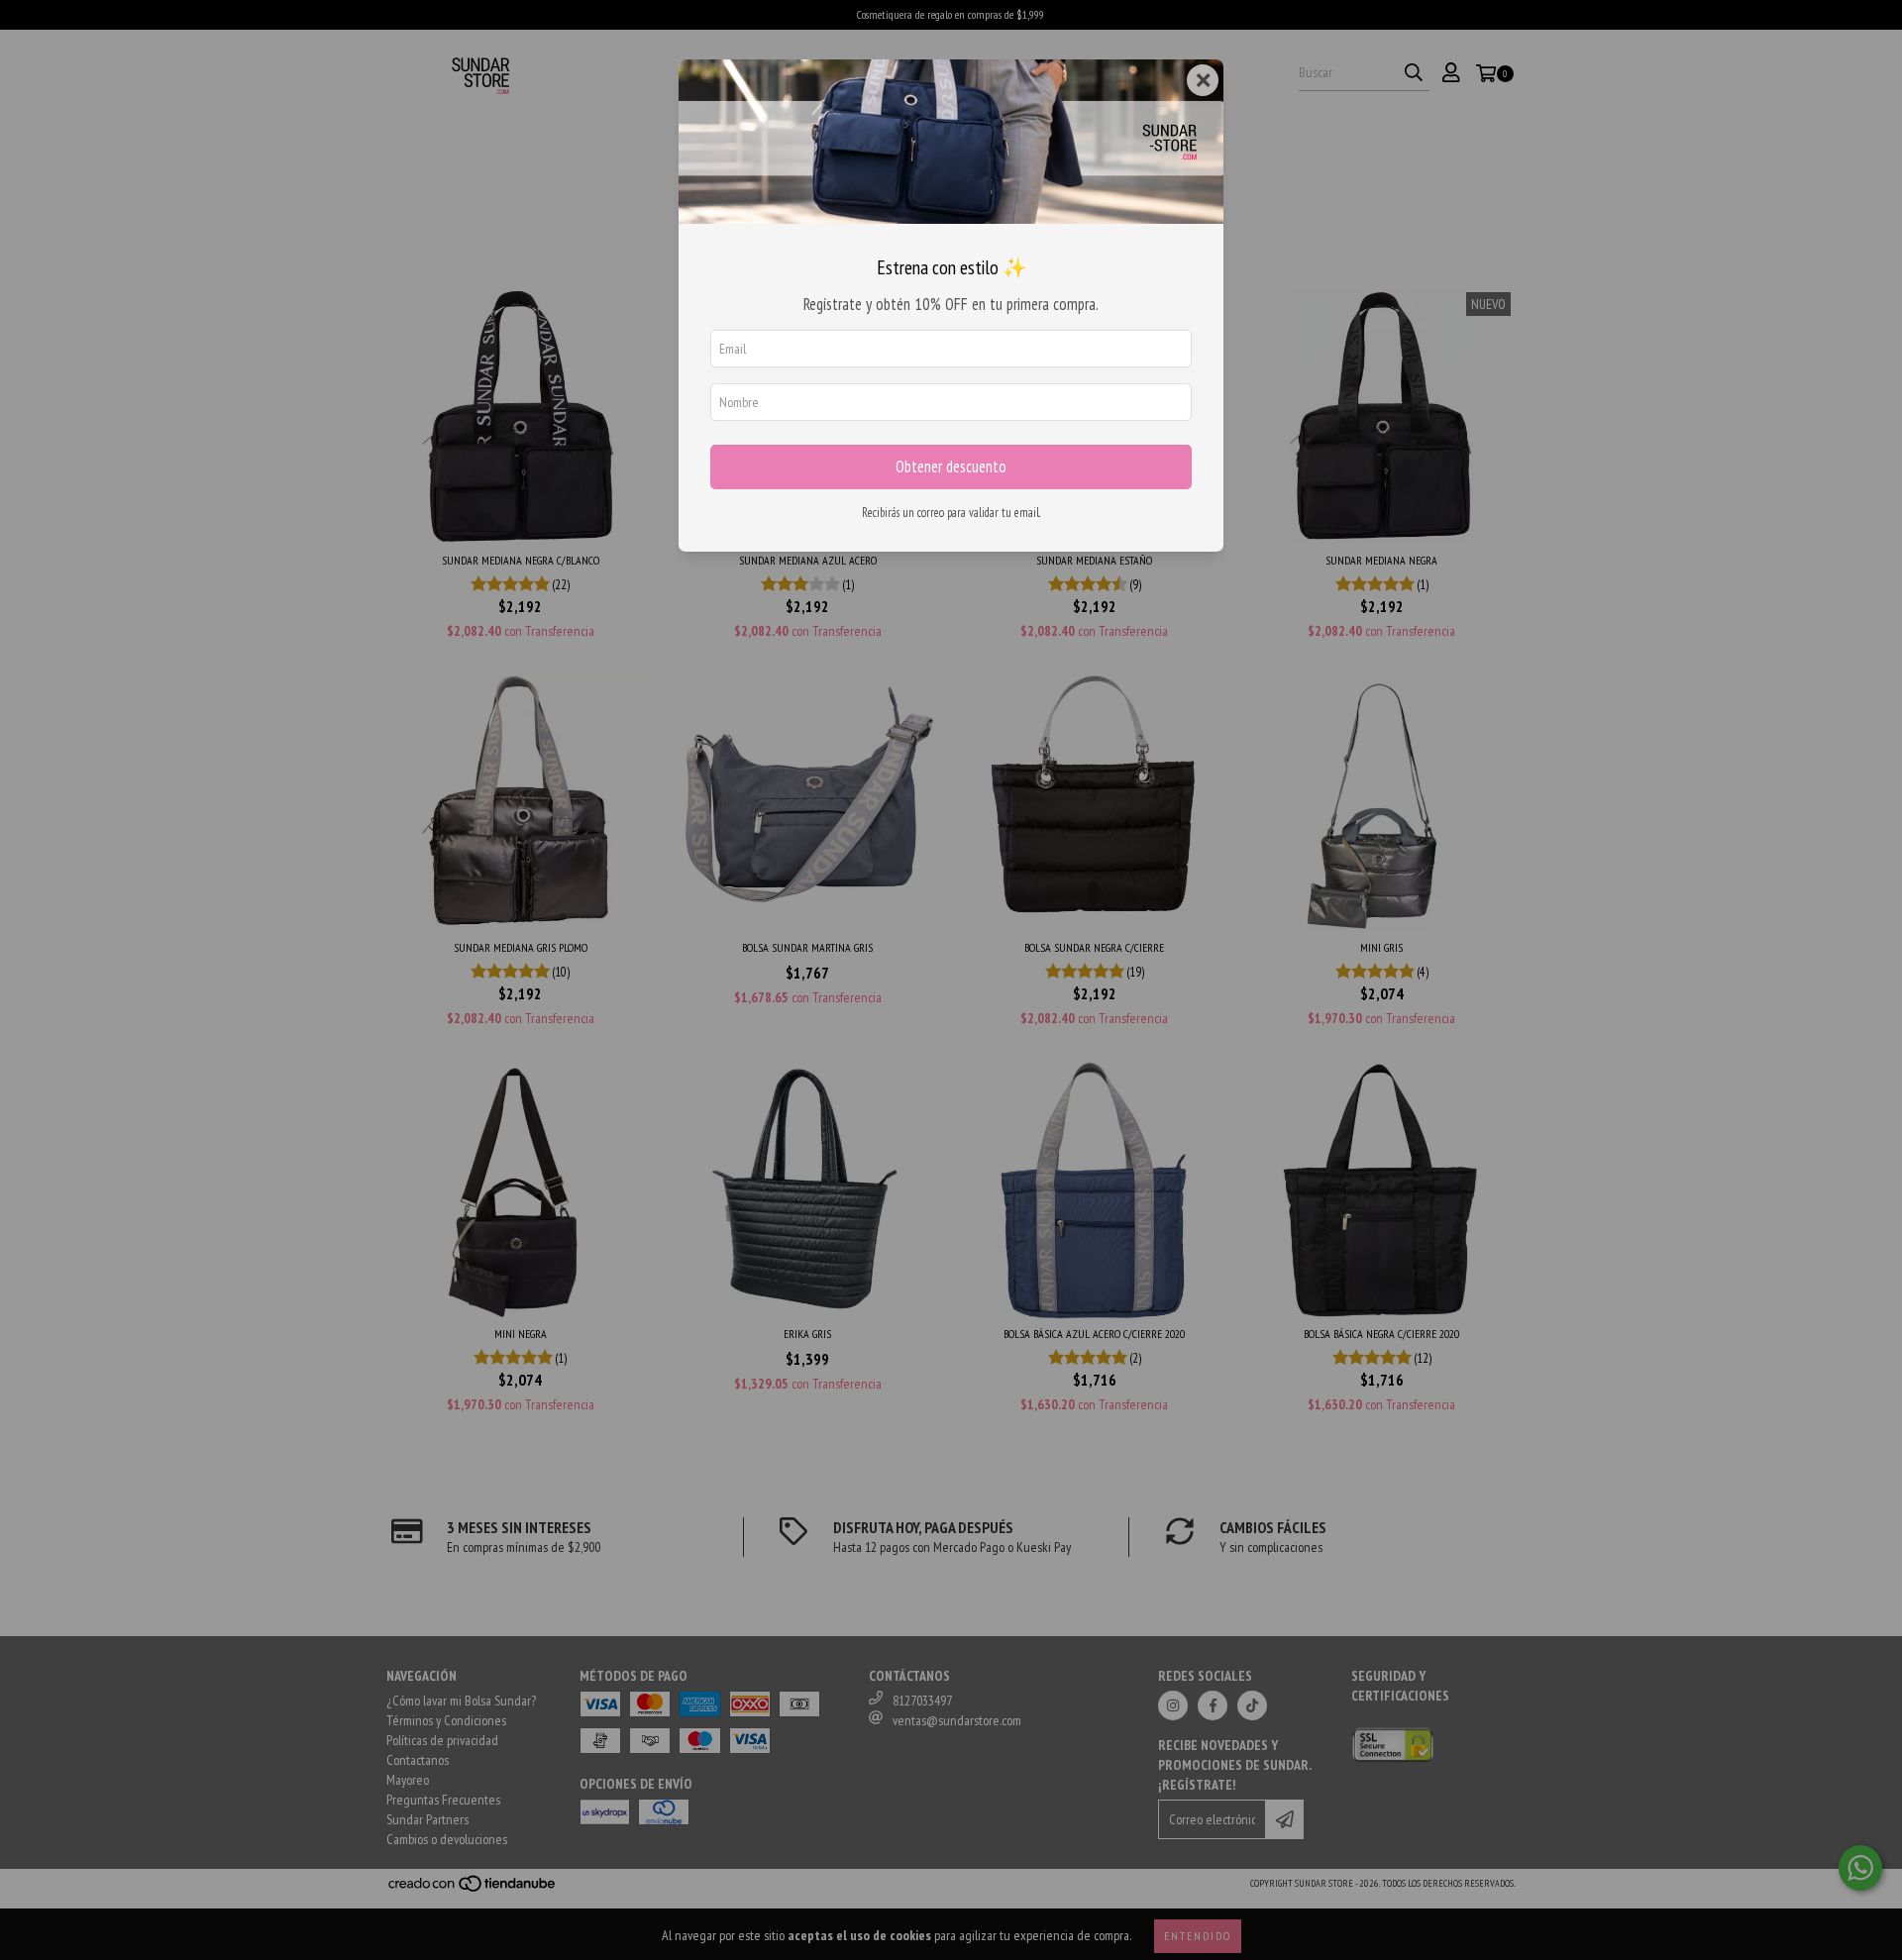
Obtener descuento (951, 466)
